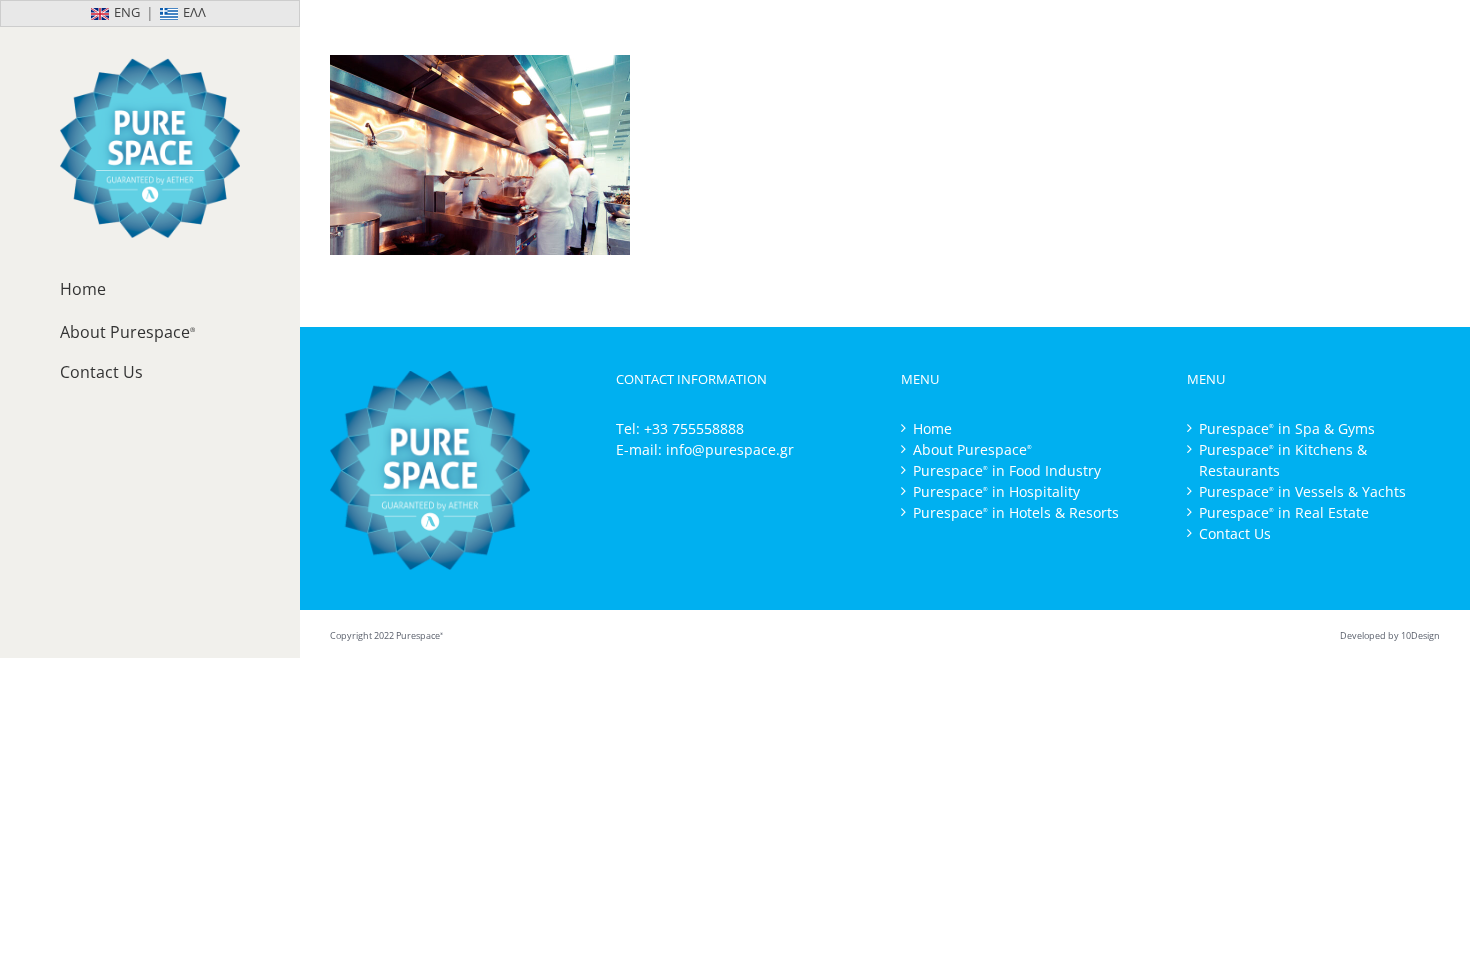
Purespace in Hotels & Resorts (1016, 512)
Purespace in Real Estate (1284, 512)
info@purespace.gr (730, 449)
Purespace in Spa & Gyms (1287, 428)
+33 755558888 (694, 428)
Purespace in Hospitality (996, 491)
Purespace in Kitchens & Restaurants (1283, 460)
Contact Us (1235, 533)
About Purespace (972, 449)
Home (932, 428)
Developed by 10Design (1390, 635)
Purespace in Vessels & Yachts (1302, 491)
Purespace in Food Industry (1007, 470)
